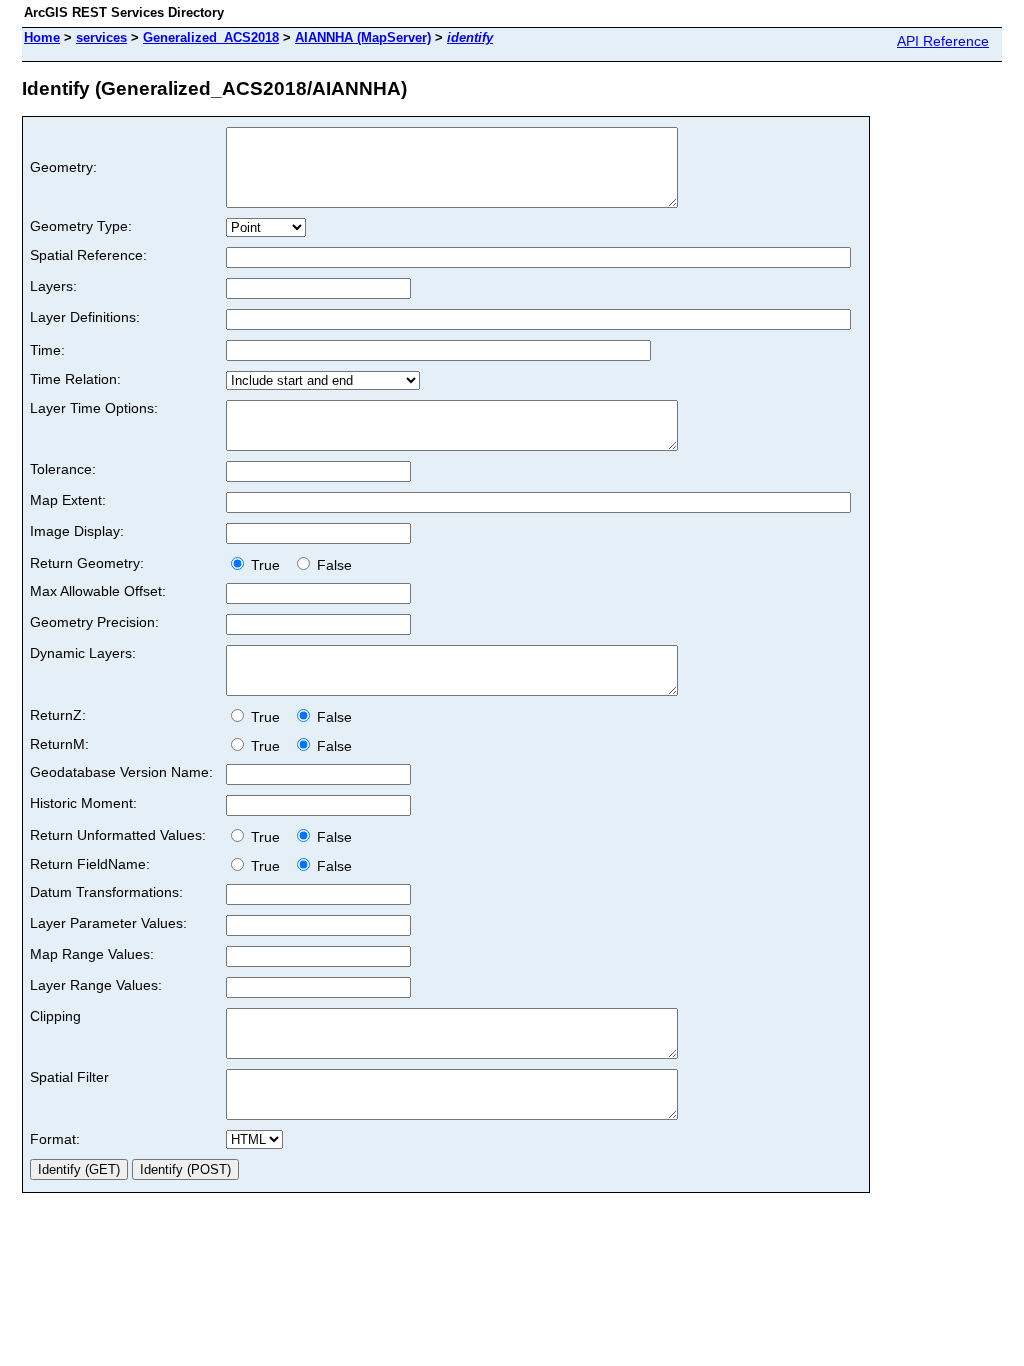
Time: (47, 350)
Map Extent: (68, 500)
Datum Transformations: (106, 892)
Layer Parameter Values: (108, 923)
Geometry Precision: (94, 622)
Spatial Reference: (88, 255)
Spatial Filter (69, 1077)
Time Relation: (75, 379)
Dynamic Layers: (83, 653)
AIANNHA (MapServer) (363, 37)
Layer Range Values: (96, 985)
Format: (55, 1139)
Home (42, 37)
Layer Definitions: (85, 317)
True (267, 565)
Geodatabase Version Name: (121, 772)
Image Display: (77, 531)
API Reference (943, 41)
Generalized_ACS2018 (211, 37)
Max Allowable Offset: (98, 591)
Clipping (55, 1016)
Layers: (53, 286)
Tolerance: (63, 469)
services (101, 37)
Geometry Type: (81, 226)
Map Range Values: (92, 954)
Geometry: (63, 167)
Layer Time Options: (94, 408)
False (332, 565)
